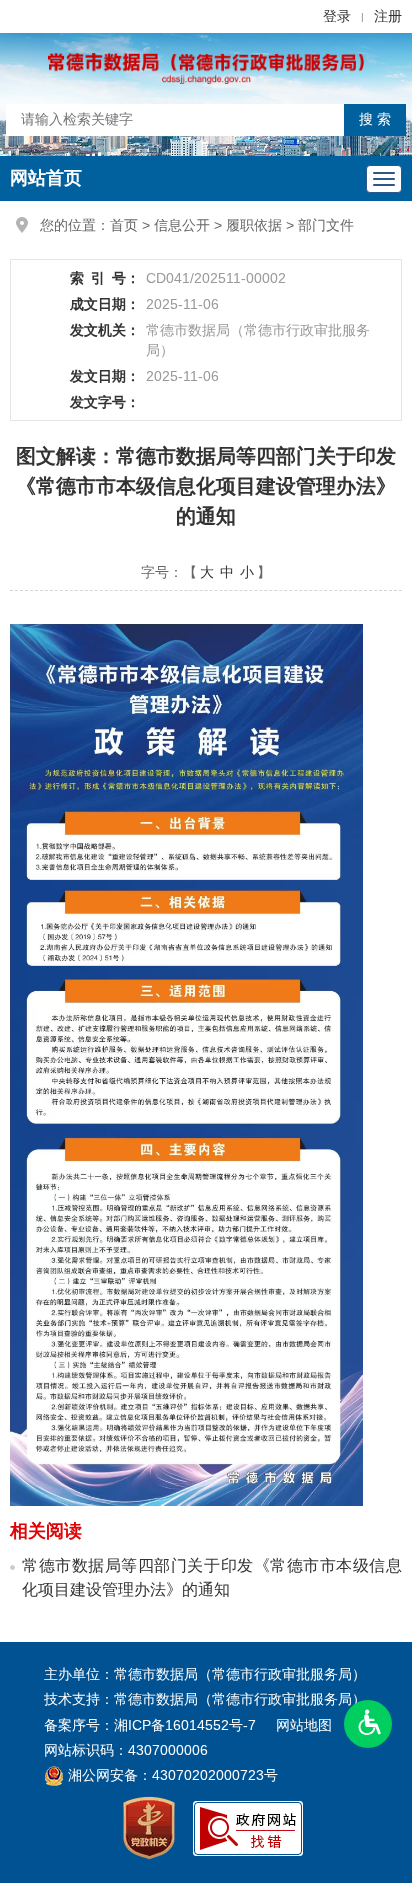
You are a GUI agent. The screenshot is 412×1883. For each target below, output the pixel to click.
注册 (388, 16)
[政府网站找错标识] (248, 1827)
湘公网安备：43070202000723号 (171, 1775)
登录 (337, 16)
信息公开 (182, 225)
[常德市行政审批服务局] (206, 67)
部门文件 (326, 225)
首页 (124, 225)
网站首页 (46, 178)
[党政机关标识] (149, 1827)
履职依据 (254, 225)
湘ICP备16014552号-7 (185, 1725)
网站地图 (304, 1725)
